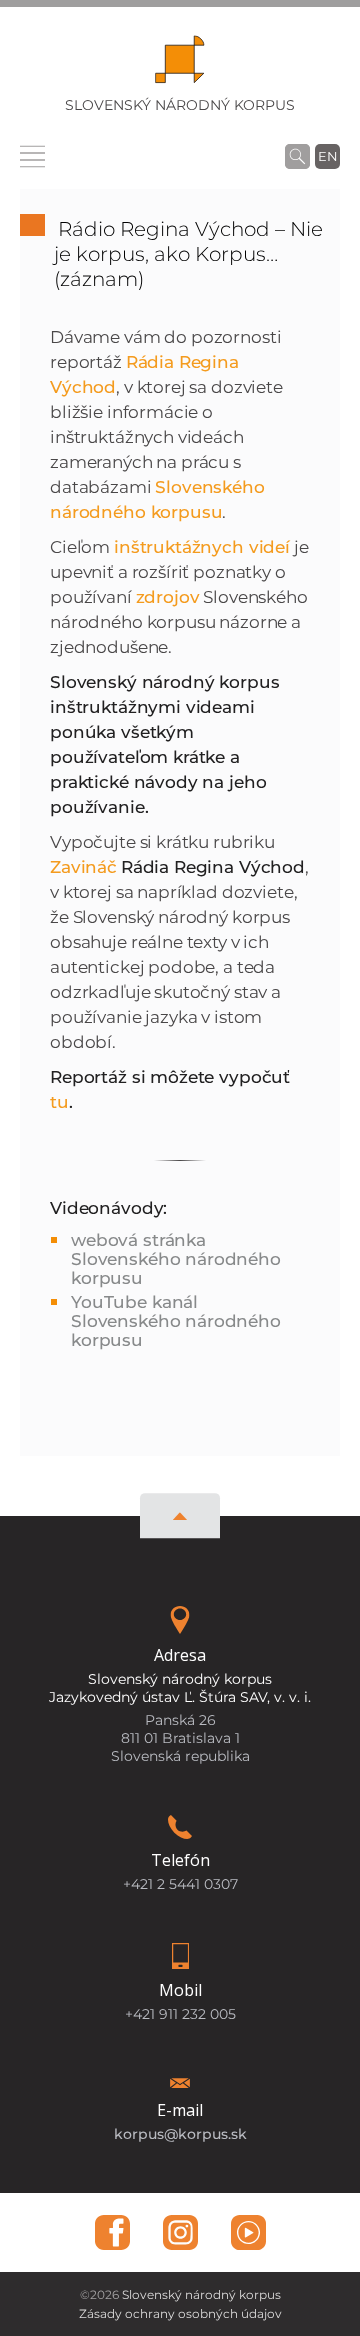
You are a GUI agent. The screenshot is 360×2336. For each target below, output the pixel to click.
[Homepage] (180, 65)
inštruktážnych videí (202, 547)
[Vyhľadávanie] (297, 156)
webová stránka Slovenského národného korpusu (176, 1259)
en (328, 156)
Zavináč (83, 867)
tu (59, 1102)
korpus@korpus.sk (180, 2134)
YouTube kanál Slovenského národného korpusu (176, 1321)
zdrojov (168, 597)
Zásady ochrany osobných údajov (180, 2313)
